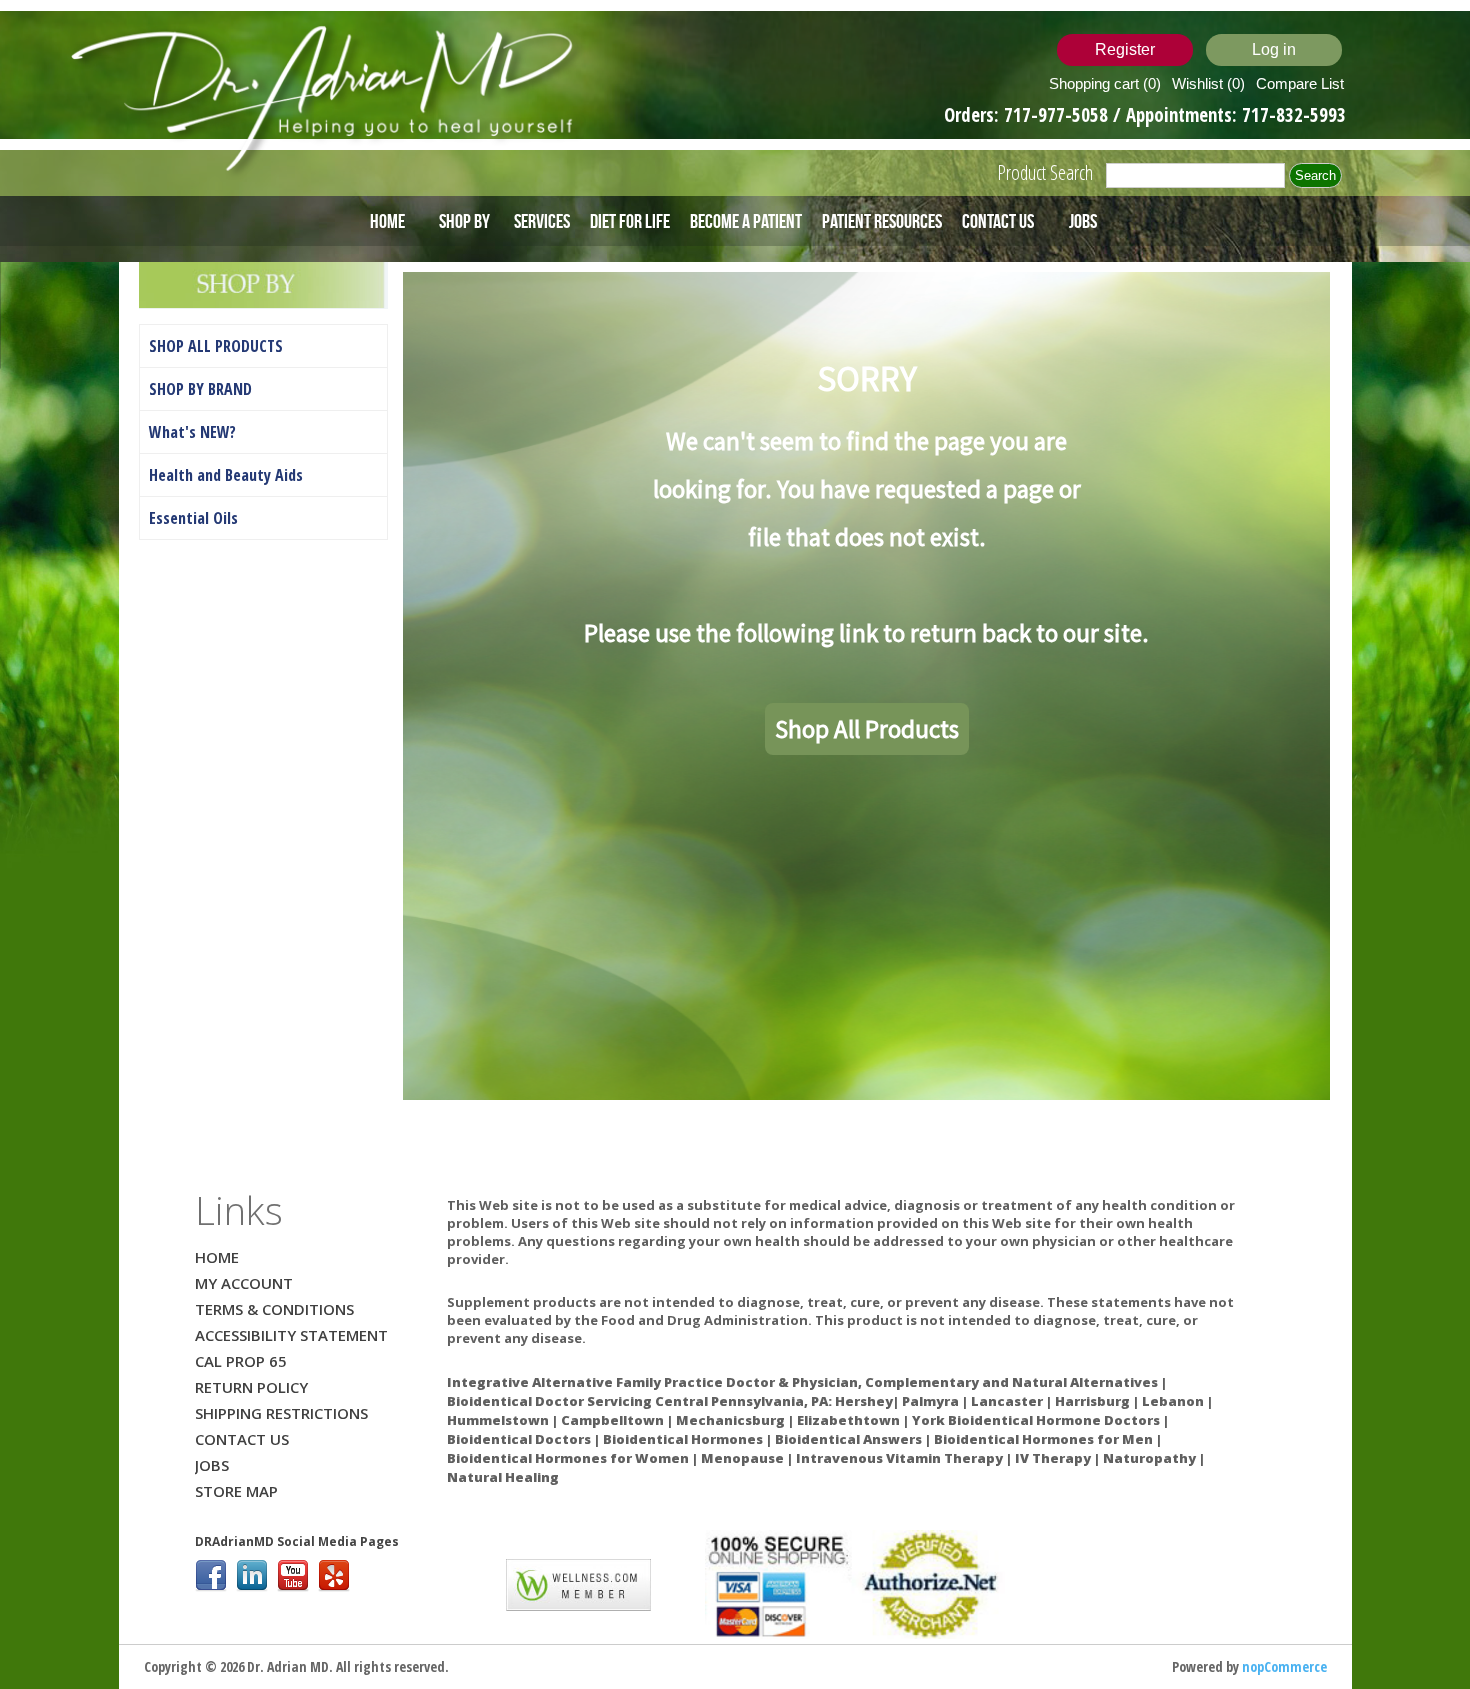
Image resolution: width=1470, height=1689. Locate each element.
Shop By (464, 221)
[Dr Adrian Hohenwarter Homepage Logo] (328, 100)
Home (387, 221)
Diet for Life (630, 221)
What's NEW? (192, 432)
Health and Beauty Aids (226, 475)
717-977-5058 (1058, 115)
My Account (244, 1283)
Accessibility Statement (291, 1335)
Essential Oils (193, 518)
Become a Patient (746, 221)
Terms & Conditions (274, 1309)
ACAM (467, 1580)
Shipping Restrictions (281, 1413)
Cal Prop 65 (241, 1361)
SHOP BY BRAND (200, 389)
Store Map (236, 1491)
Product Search (1045, 172)
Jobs (1083, 221)
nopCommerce (1284, 1666)
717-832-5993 (1294, 115)
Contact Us (998, 221)
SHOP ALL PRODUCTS (216, 346)
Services (542, 221)
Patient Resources (882, 221)
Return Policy (251, 1387)
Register (1125, 49)
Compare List (1300, 83)
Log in (1274, 49)
